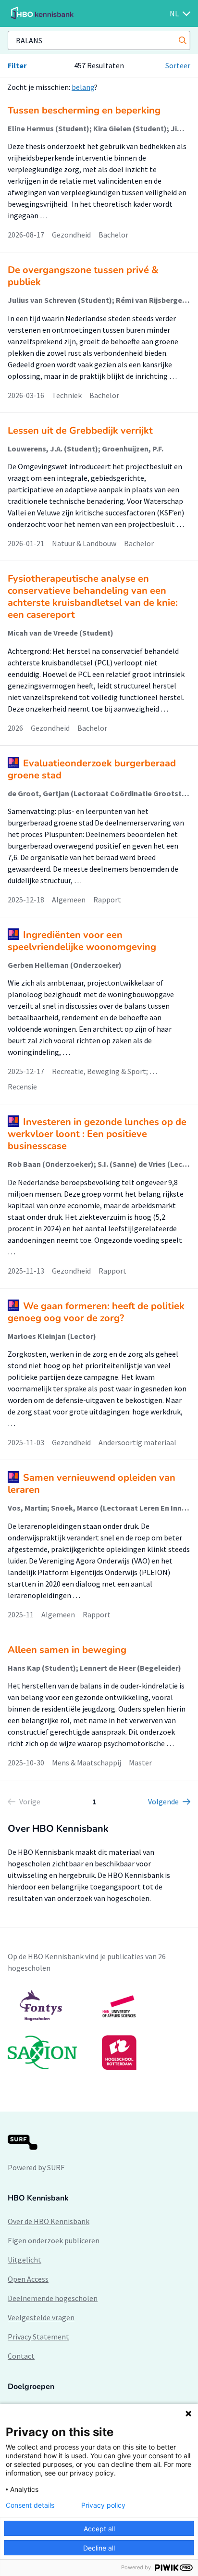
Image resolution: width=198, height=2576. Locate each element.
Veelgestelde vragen (41, 2317)
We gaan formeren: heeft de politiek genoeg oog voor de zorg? (96, 1312)
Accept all (99, 2529)
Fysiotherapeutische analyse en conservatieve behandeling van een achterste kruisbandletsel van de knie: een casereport (93, 597)
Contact (21, 2356)
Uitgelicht (25, 2260)
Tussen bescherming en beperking (84, 110)
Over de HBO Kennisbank (49, 2221)
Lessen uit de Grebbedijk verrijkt (80, 431)
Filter (17, 65)
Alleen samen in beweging (67, 1650)
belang (83, 87)
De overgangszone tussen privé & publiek (83, 276)
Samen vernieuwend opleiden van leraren (92, 1484)
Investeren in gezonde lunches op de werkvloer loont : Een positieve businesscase (97, 1134)
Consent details (30, 2505)
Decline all (99, 2548)
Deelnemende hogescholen (53, 2298)
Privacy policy (103, 2505)
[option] (99, 2029)
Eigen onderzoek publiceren (54, 2240)
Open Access (28, 2279)
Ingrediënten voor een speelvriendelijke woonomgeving (82, 941)
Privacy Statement (38, 2337)
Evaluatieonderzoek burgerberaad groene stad (92, 769)
